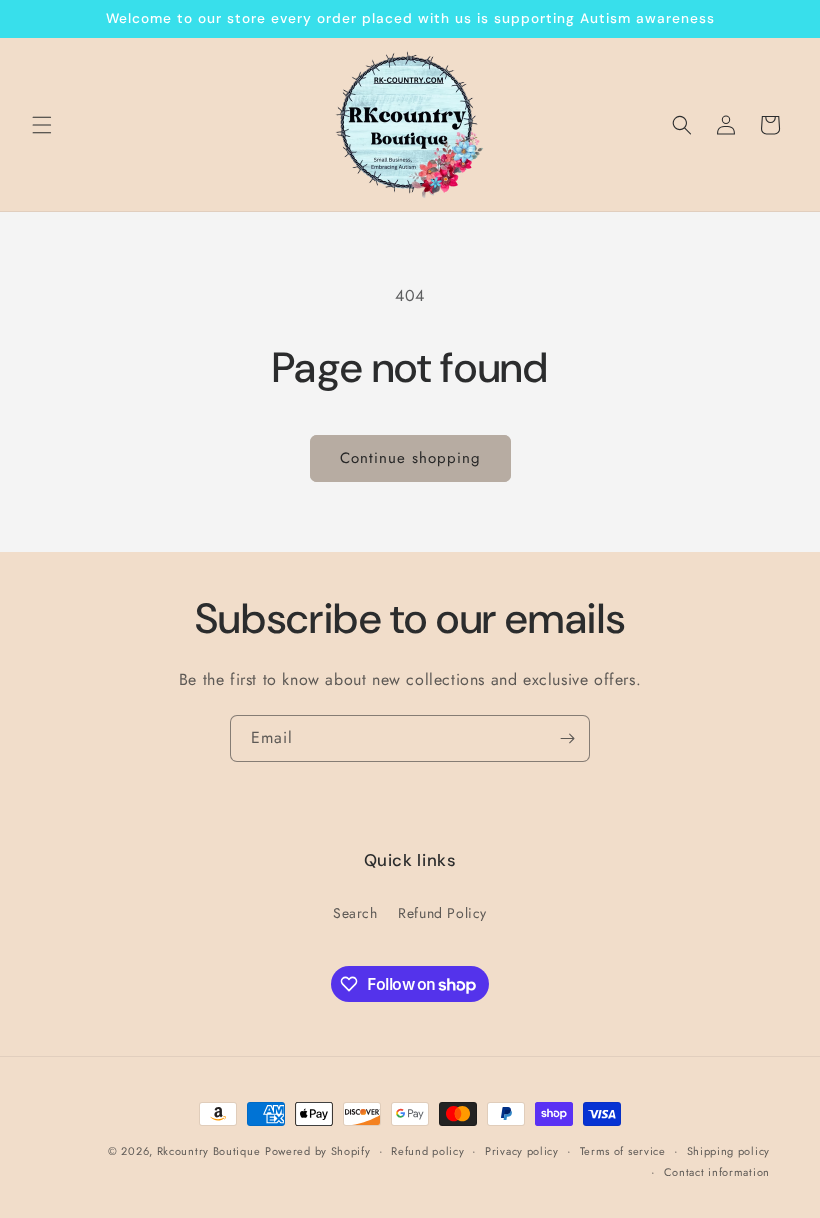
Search (355, 913)
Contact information (717, 1172)
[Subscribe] (567, 738)
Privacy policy (522, 1151)
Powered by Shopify (318, 1151)
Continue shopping (410, 458)
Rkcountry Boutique (209, 1151)
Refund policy (427, 1151)
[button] (42, 125)
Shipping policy (729, 1151)
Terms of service (623, 1151)
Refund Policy (442, 913)
